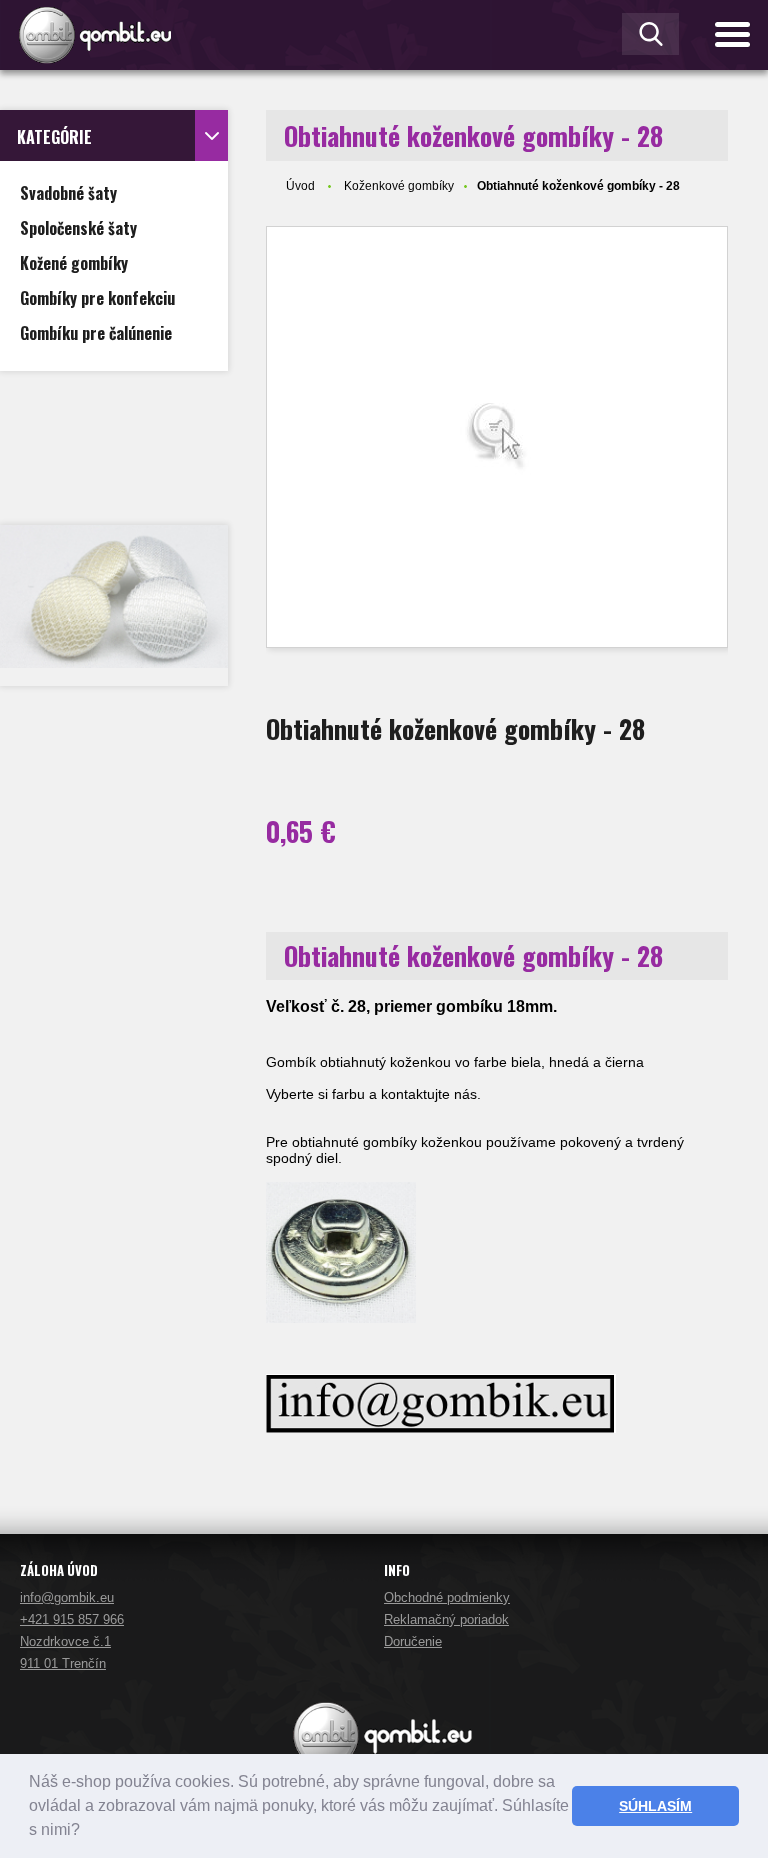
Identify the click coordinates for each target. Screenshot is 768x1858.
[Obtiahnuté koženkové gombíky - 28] (497, 437)
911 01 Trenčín (63, 1663)
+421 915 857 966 (72, 1619)
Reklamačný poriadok (446, 1619)
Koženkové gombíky (399, 186)
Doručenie (413, 1641)
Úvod (300, 186)
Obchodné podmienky (447, 1597)
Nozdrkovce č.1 (65, 1641)
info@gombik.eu (67, 1597)
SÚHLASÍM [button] (655, 1806)
